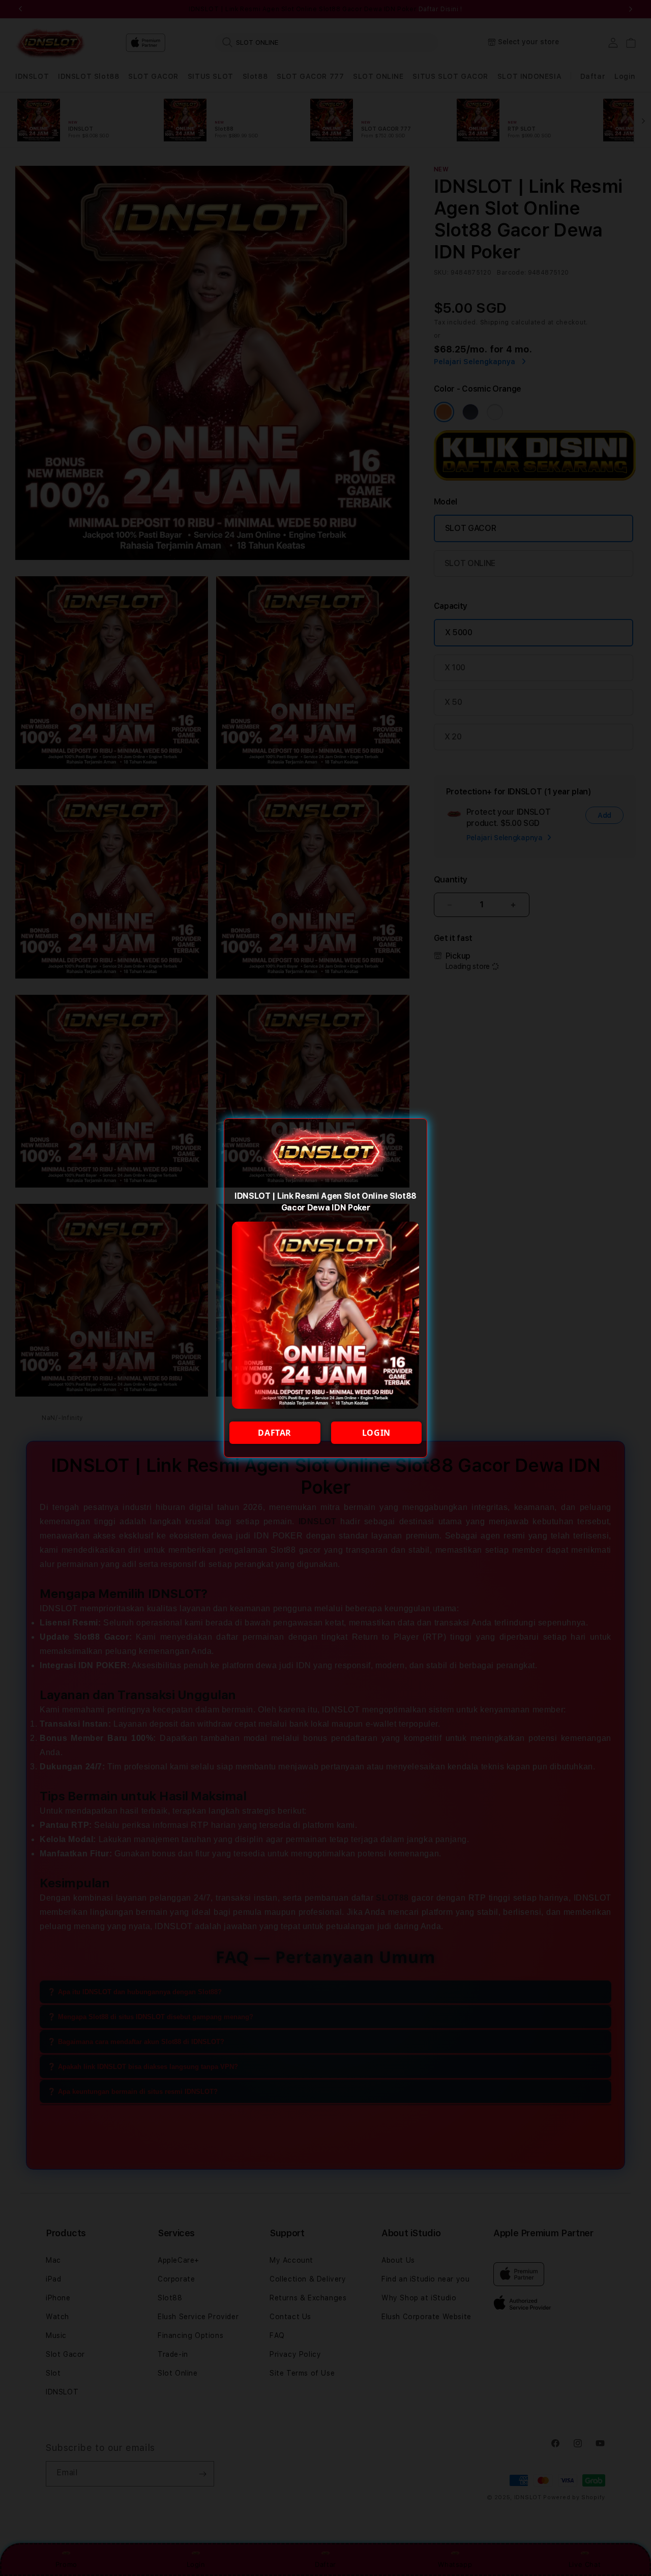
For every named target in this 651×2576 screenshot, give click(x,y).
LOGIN (376, 1433)
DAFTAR (275, 1433)
